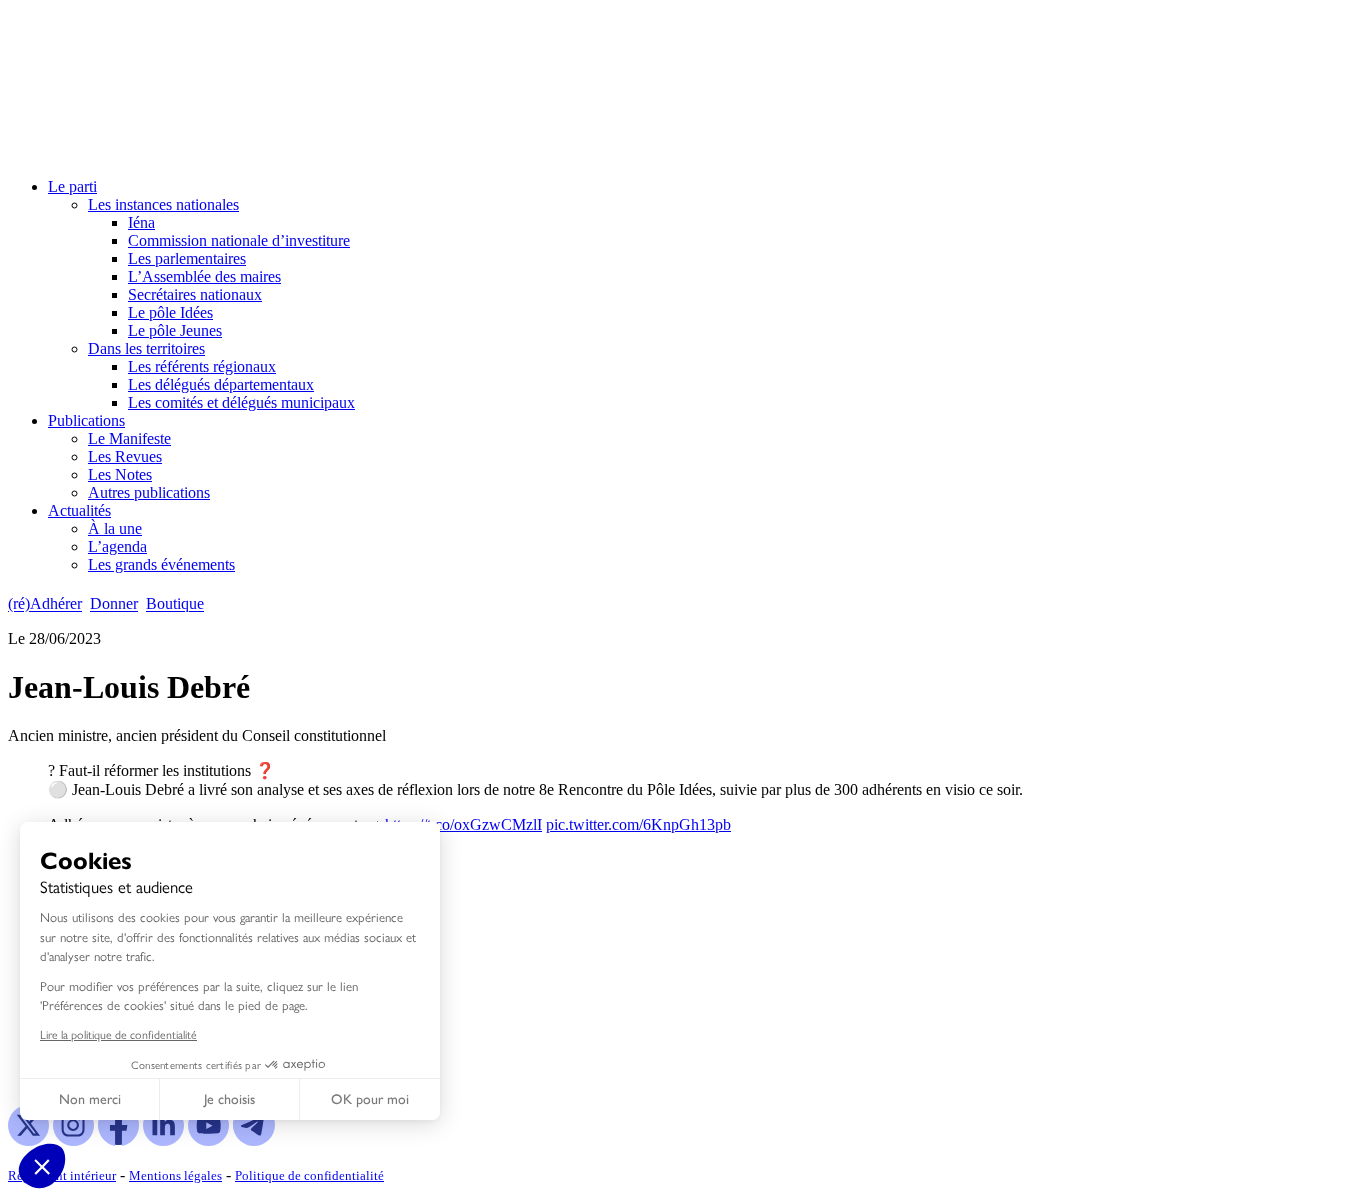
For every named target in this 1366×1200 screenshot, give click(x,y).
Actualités (79, 510)
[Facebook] (118, 1140)
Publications (86, 420)
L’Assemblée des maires (204, 276)
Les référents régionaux (202, 366)
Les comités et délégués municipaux (241, 402)
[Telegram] (253, 1140)
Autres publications (149, 492)
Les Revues (125, 456)
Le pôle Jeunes (175, 330)
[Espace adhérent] (247, 604)
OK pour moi (370, 1099)
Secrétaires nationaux (195, 294)
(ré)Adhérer (45, 604)
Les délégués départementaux (221, 384)
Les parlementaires (187, 258)
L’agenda (117, 546)
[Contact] (221, 604)
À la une (115, 528)
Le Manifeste (129, 438)
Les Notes (120, 474)
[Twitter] (28, 1140)
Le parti (72, 186)
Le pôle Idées (170, 312)
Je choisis (229, 1099)
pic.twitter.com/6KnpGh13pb (638, 824)
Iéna (141, 222)
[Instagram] (73, 1140)
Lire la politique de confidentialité (118, 1034)
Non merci (90, 1099)
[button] (42, 1166)
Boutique (175, 604)
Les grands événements (161, 564)
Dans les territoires (146, 348)
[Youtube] (208, 1140)
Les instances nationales (163, 204)
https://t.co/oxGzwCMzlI (463, 824)
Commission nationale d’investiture (239, 240)
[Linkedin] (163, 1140)
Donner (114, 604)
